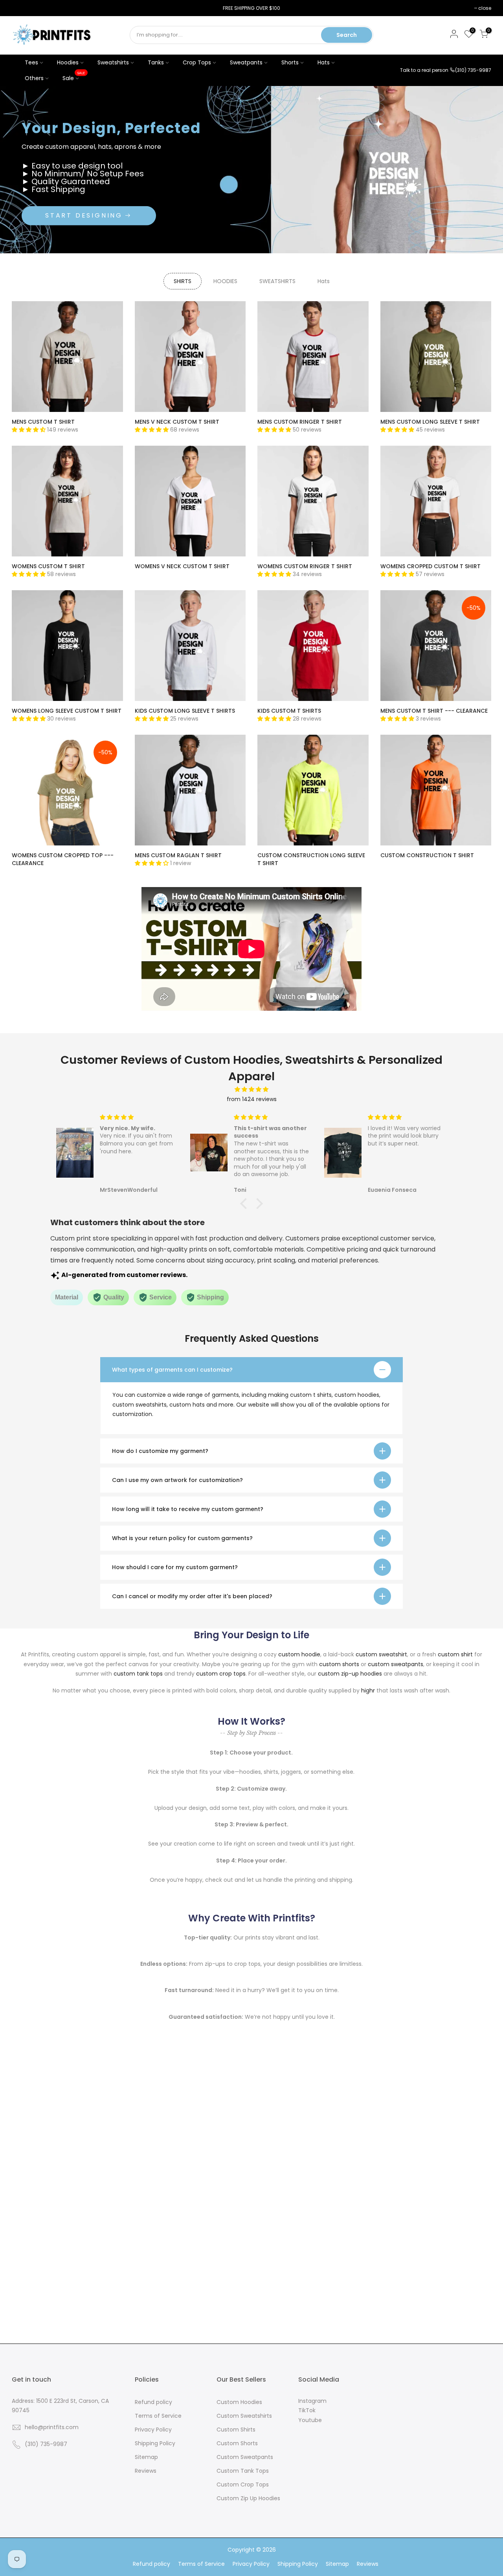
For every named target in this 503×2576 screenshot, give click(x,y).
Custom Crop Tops (243, 2485)
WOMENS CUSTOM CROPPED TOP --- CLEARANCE (63, 859)
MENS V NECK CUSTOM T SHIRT (177, 422)
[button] (246, 1204)
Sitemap (146, 2457)
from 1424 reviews (252, 1099)
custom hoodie (299, 1654)
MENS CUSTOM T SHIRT (43, 422)
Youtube (310, 2420)
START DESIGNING (84, 215)
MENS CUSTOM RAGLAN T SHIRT (178, 855)
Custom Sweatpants (245, 2457)
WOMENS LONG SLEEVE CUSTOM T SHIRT (67, 711)
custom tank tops (138, 1674)
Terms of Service (158, 2416)
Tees (31, 62)
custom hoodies (357, 1395)
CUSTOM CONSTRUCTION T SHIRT (427, 855)
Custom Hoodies (239, 2402)
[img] (251, 1089)
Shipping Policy (155, 2443)
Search (347, 35)
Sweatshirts (113, 62)
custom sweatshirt (381, 1654)
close (22, 8)
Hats (324, 62)
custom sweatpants (396, 1664)
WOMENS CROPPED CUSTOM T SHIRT (430, 566)
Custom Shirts (236, 2430)
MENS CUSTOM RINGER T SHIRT (300, 422)
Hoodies (68, 62)
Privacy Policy (153, 2430)
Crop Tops (197, 62)
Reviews (146, 2471)
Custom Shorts (237, 2443)
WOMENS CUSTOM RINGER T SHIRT (305, 566)
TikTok (307, 2410)
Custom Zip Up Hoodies (248, 2498)
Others (34, 78)
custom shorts (339, 1664)
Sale (74, 76)
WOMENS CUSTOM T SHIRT (48, 566)
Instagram (312, 2401)
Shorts (290, 62)
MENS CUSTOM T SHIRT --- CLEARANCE (434, 711)
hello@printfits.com (52, 2427)
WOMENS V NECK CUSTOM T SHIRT (182, 566)
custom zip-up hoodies (350, 1674)
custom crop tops (221, 1674)
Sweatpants (246, 62)
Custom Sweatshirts (244, 2416)
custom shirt (455, 1654)
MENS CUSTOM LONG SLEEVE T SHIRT (430, 422)
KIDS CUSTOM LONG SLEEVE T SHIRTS (185, 711)
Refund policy (153, 2402)
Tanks (156, 62)
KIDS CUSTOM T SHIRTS (289, 711)
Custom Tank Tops (243, 2471)
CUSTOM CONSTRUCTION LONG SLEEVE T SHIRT (311, 859)
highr (368, 1690)
